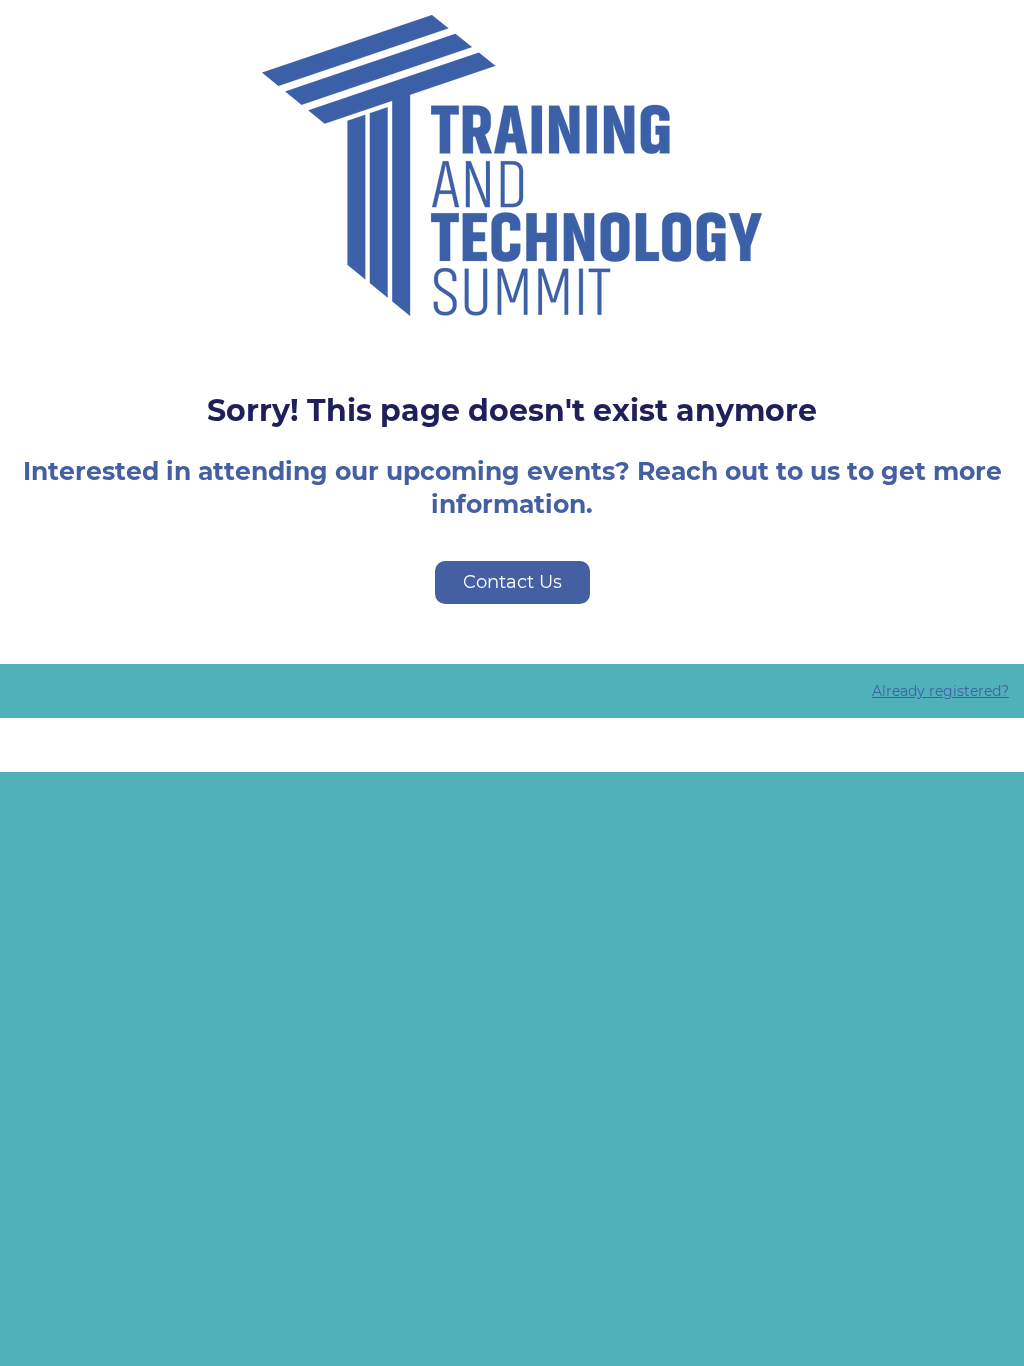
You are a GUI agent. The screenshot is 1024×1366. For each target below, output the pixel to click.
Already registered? (940, 691)
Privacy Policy (512, 745)
